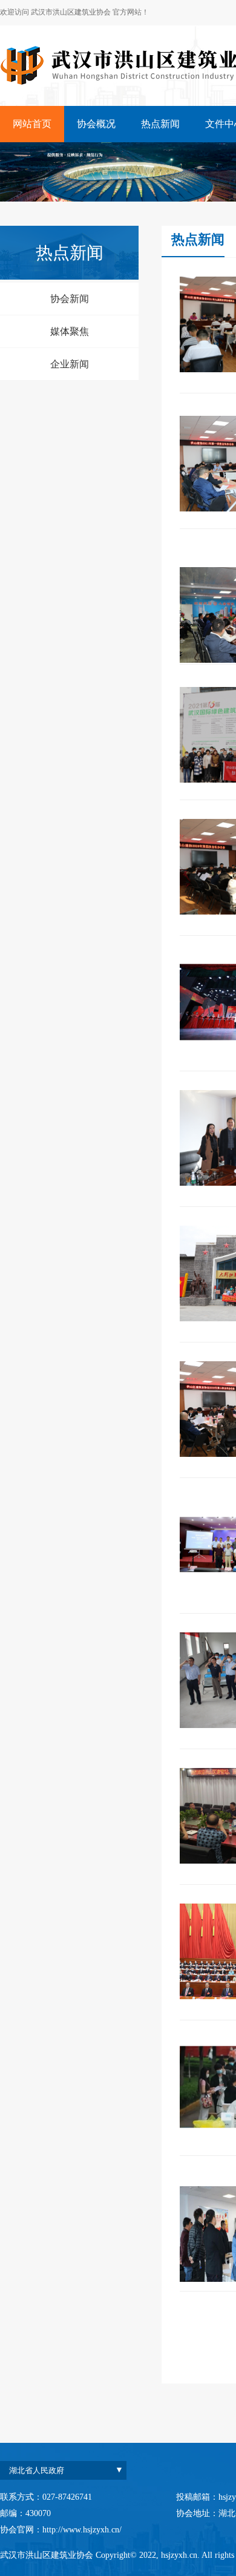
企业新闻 (70, 364)
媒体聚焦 (70, 331)
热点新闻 (160, 124)
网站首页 (32, 124)
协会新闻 (70, 299)
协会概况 (96, 124)
